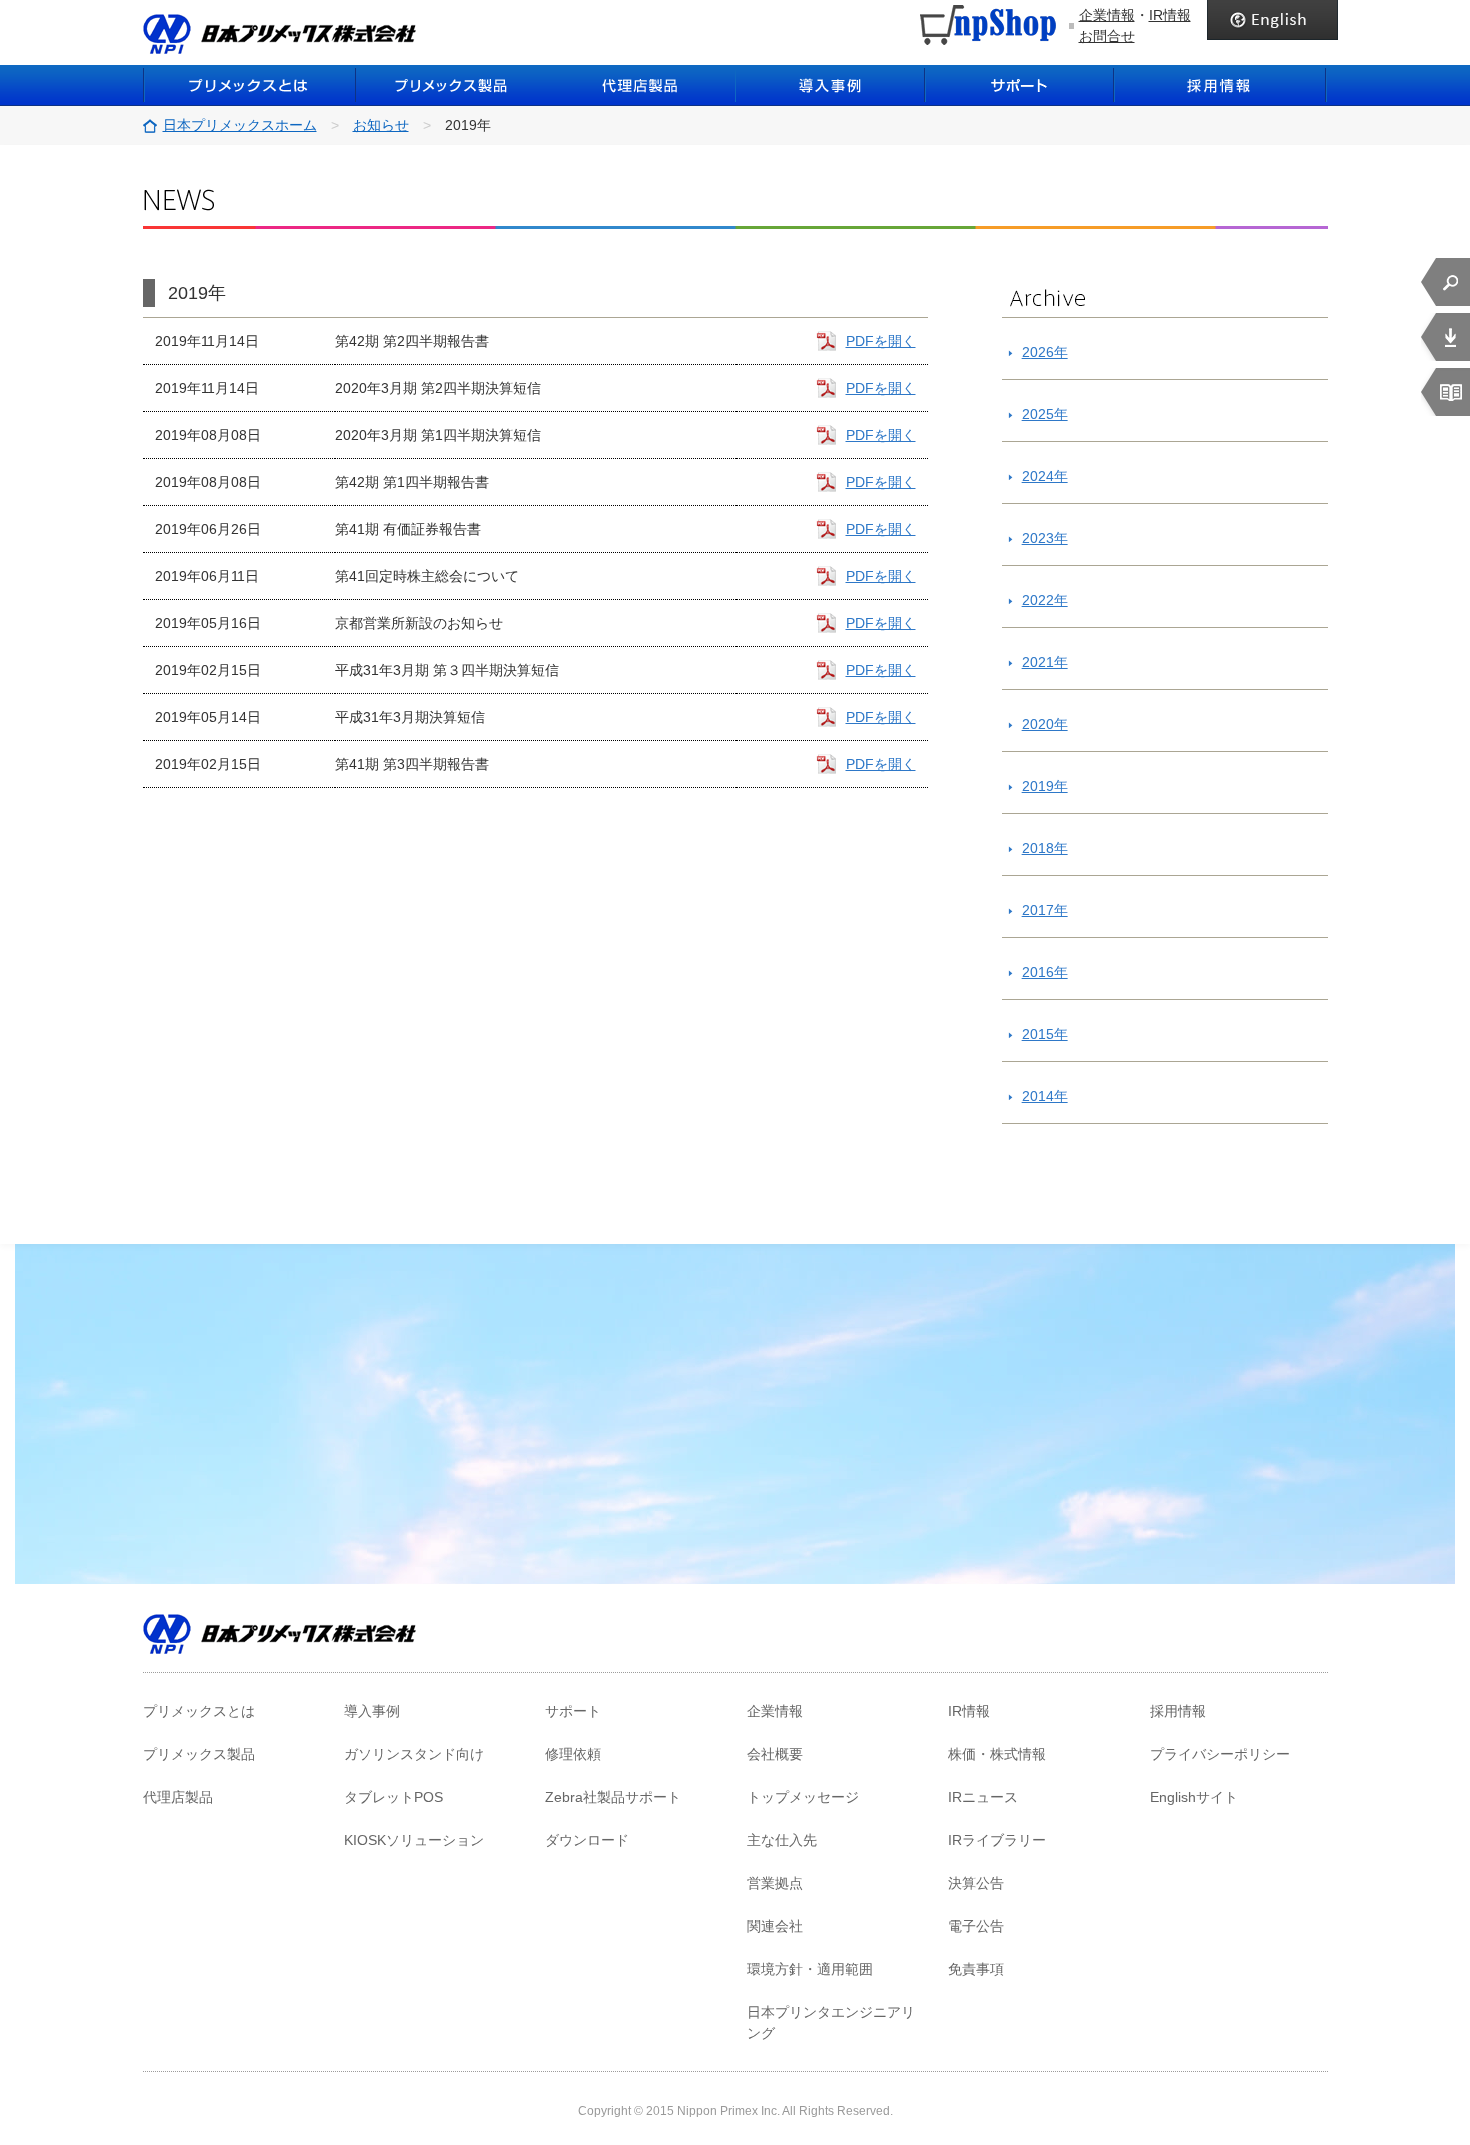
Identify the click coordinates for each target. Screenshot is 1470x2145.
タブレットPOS (393, 1797)
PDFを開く (881, 341)
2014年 (1045, 1096)
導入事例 (830, 85)
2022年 (1045, 600)
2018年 (1045, 848)
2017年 (1045, 910)
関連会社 (775, 1926)
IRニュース (983, 1797)
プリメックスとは (249, 85)
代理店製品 (178, 1797)
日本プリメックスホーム (240, 125)
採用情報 (1220, 85)
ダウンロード (587, 1840)
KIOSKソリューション (414, 1840)
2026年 (1045, 352)
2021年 (1045, 662)
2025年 (1045, 414)
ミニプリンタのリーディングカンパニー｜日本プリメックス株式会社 (279, 34)
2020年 (1045, 724)
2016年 (1045, 972)
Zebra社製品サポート (613, 1797)
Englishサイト (1194, 1797)
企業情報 (1107, 15)
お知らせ (381, 125)
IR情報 (1170, 15)
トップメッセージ (803, 1797)
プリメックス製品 (199, 1754)
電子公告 (976, 1926)
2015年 (1045, 1034)
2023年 (1045, 538)
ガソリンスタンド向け (414, 1754)
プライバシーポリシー (1220, 1754)
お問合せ (1107, 36)
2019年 (1045, 786)
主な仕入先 (782, 1840)
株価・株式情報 (997, 1754)
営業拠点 (775, 1883)
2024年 (1045, 476)
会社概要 (775, 1754)
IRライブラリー (997, 1840)
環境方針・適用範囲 (810, 1969)
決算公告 (976, 1883)
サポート (1020, 85)
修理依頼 (573, 1754)
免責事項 (976, 1969)
